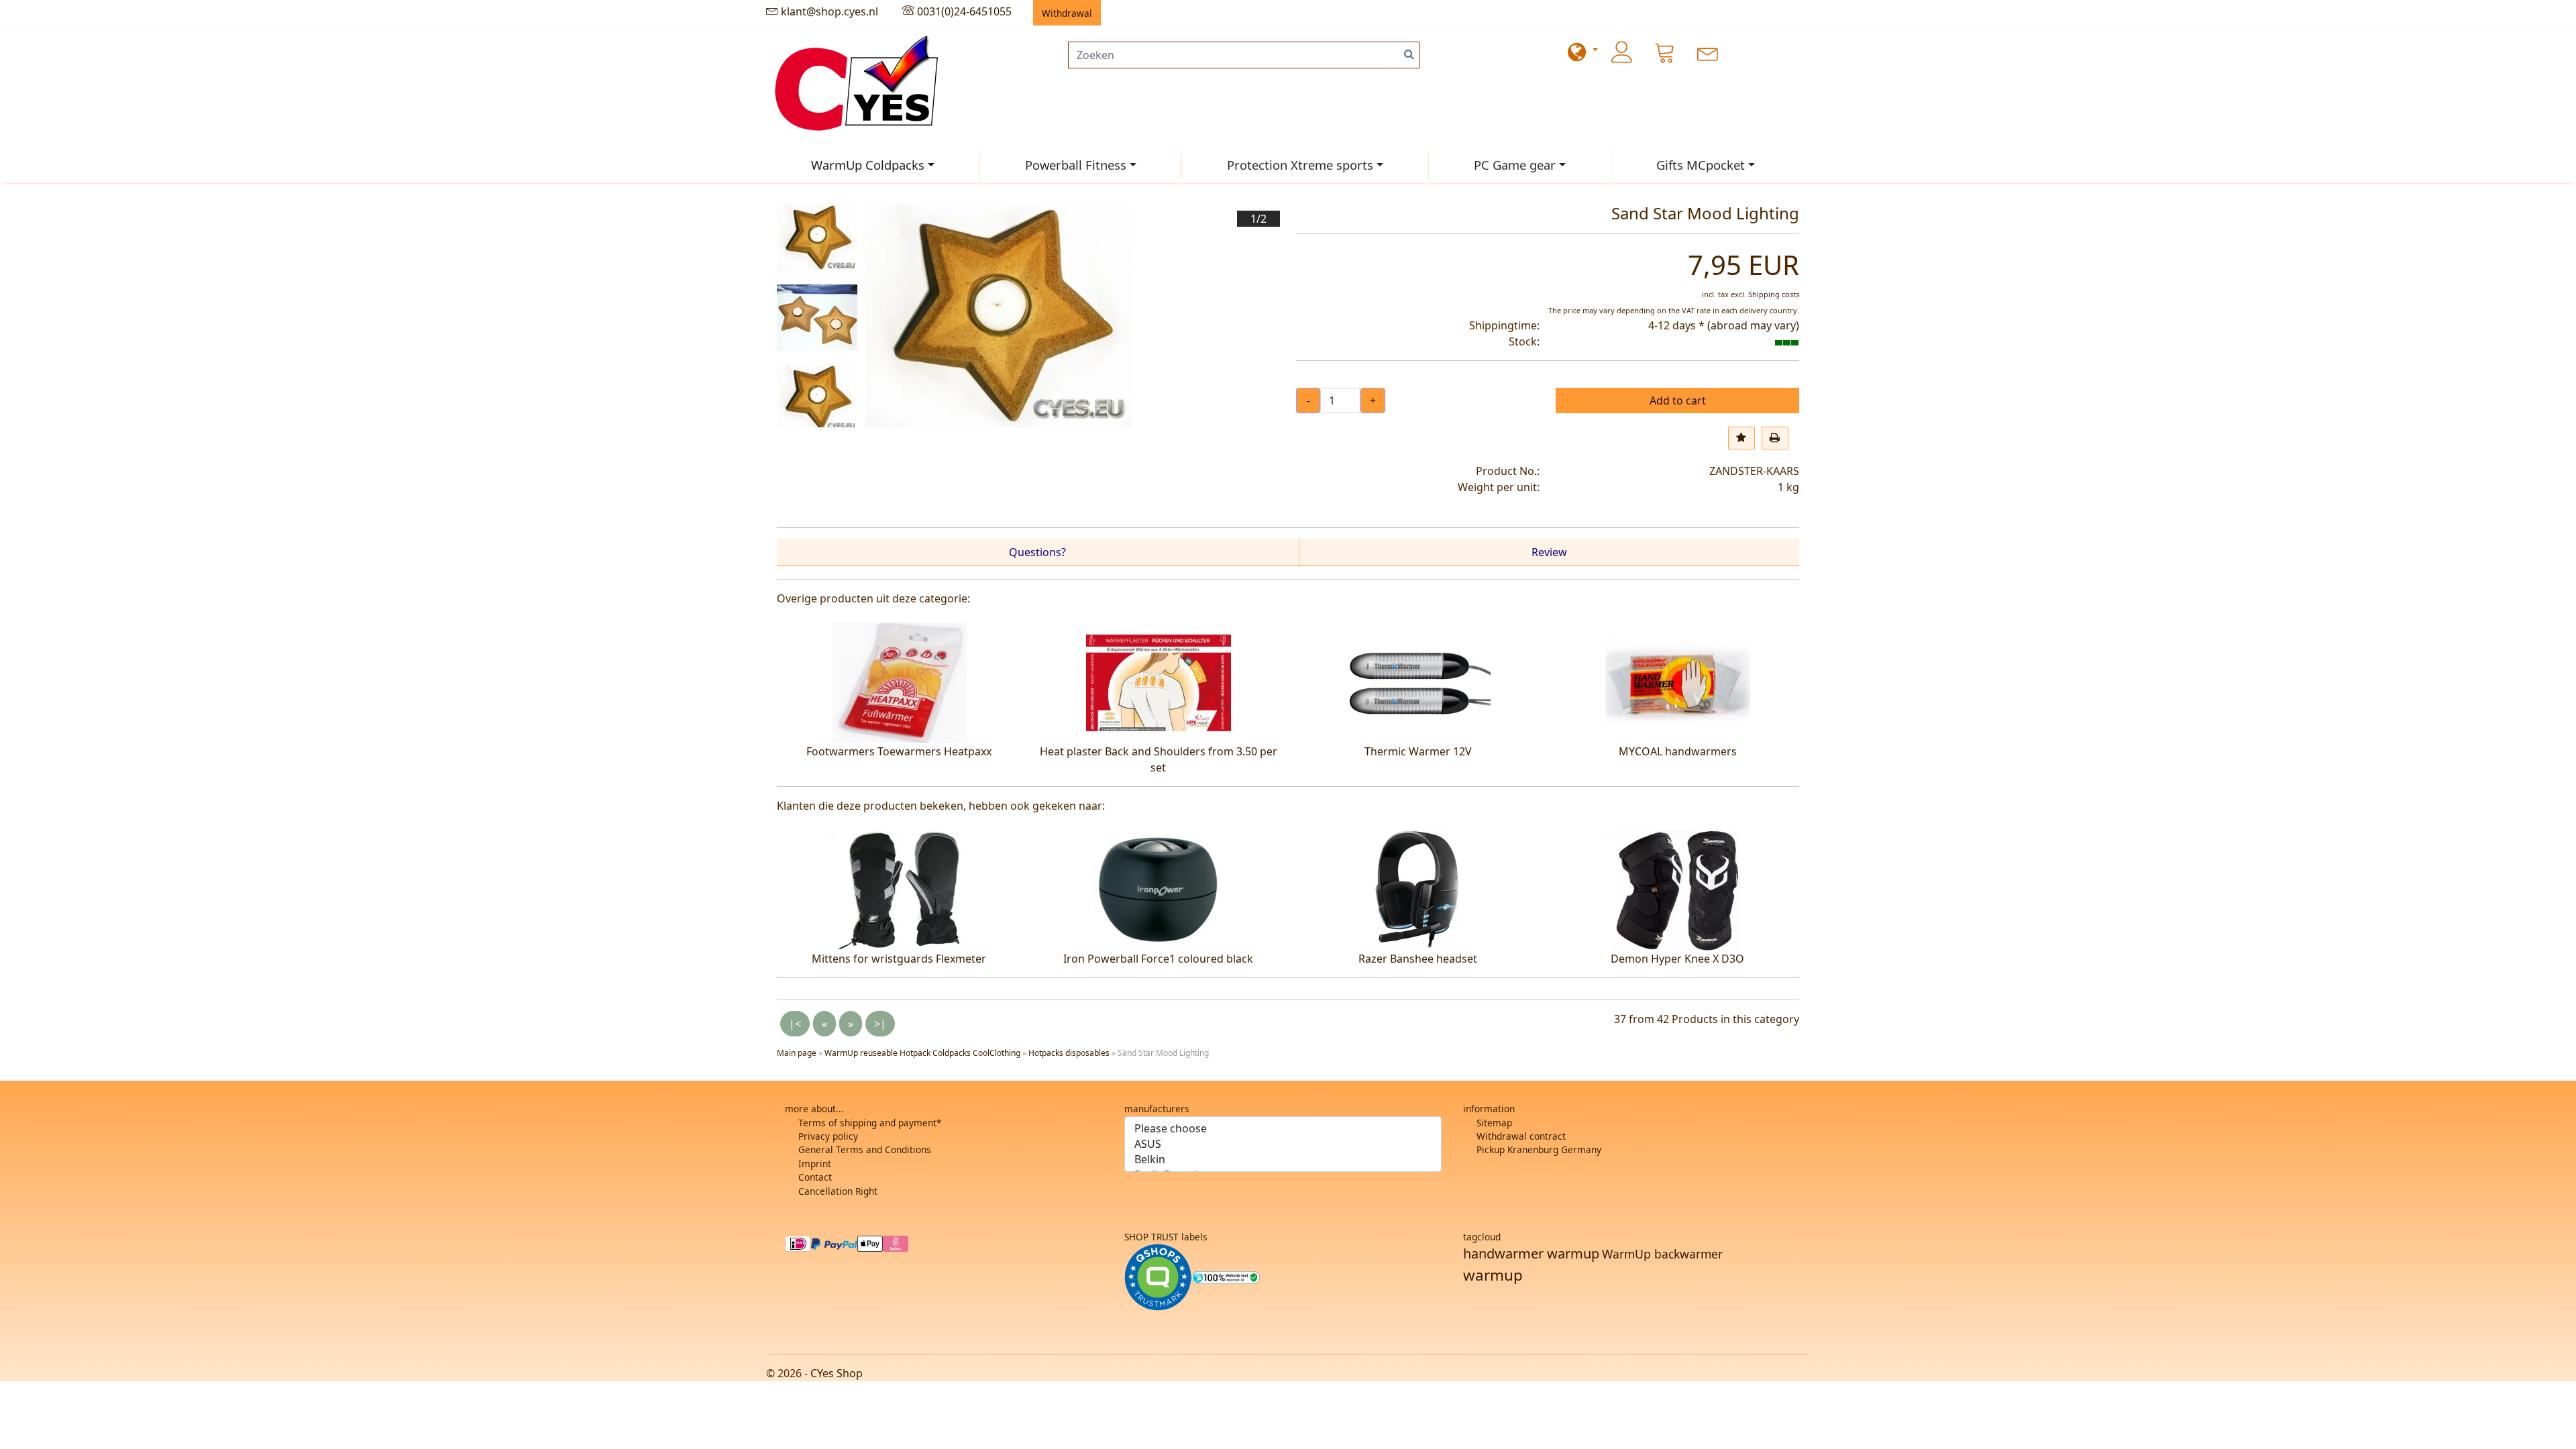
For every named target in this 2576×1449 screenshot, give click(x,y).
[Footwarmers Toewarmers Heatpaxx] (899, 682)
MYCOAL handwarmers (1678, 751)
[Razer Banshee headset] (1418, 889)
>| (880, 1024)
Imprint (815, 1164)
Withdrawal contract (1521, 1136)
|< (795, 1024)
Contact (815, 1177)
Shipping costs (1774, 294)
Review (1549, 552)
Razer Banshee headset (1418, 959)
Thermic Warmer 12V (1418, 751)
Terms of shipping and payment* (870, 1123)
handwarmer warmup (1531, 1253)
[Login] (1622, 52)
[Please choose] (1283, 1129)
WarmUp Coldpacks (868, 165)
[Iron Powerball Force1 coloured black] (1159, 889)
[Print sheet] (1775, 438)
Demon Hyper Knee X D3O (1677, 959)
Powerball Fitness (1076, 165)
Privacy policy (828, 1136)
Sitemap (1494, 1123)
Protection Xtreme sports (1300, 165)
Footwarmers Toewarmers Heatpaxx (899, 751)
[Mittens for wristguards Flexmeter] (899, 889)
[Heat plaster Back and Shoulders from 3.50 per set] (1159, 682)
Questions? (1037, 552)
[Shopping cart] (1665, 52)
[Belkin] (1283, 1160)
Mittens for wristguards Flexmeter (899, 959)
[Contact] (1708, 52)
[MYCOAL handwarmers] (1678, 682)
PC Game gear (1515, 165)
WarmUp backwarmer (1662, 1254)
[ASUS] (1283, 1144)
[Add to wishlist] (1741, 438)
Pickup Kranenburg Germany (1539, 1149)
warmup (1493, 1275)
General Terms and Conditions (865, 1149)
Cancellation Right (838, 1191)
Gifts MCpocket (1701, 165)
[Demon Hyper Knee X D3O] (1678, 889)
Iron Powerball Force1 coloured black (1158, 959)
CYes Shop (837, 1373)
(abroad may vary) (1753, 325)
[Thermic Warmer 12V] (1418, 682)
